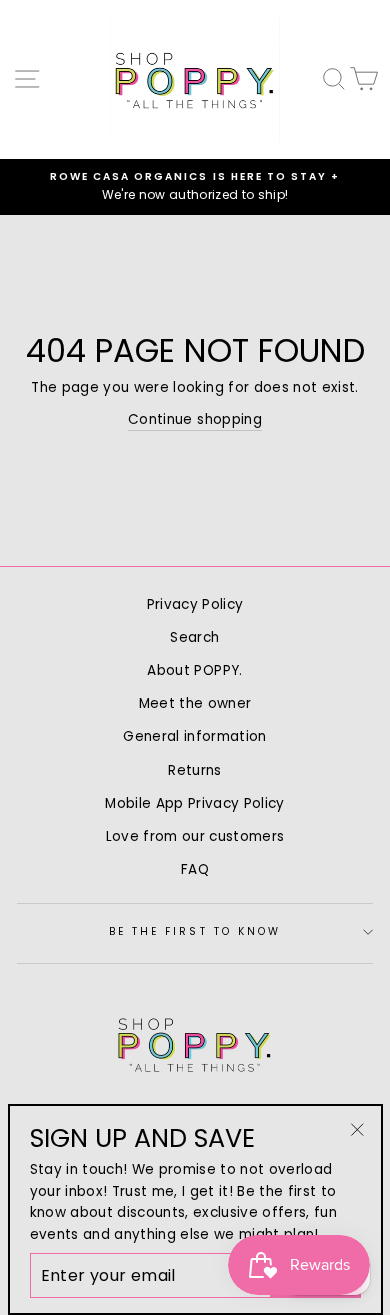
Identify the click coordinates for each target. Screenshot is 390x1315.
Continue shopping (195, 419)
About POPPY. (194, 670)
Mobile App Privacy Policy (195, 803)
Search (194, 637)
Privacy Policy (195, 604)
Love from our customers (195, 836)
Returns (194, 770)
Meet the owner (195, 703)
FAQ (195, 869)
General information (194, 736)
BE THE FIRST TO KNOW (195, 931)
